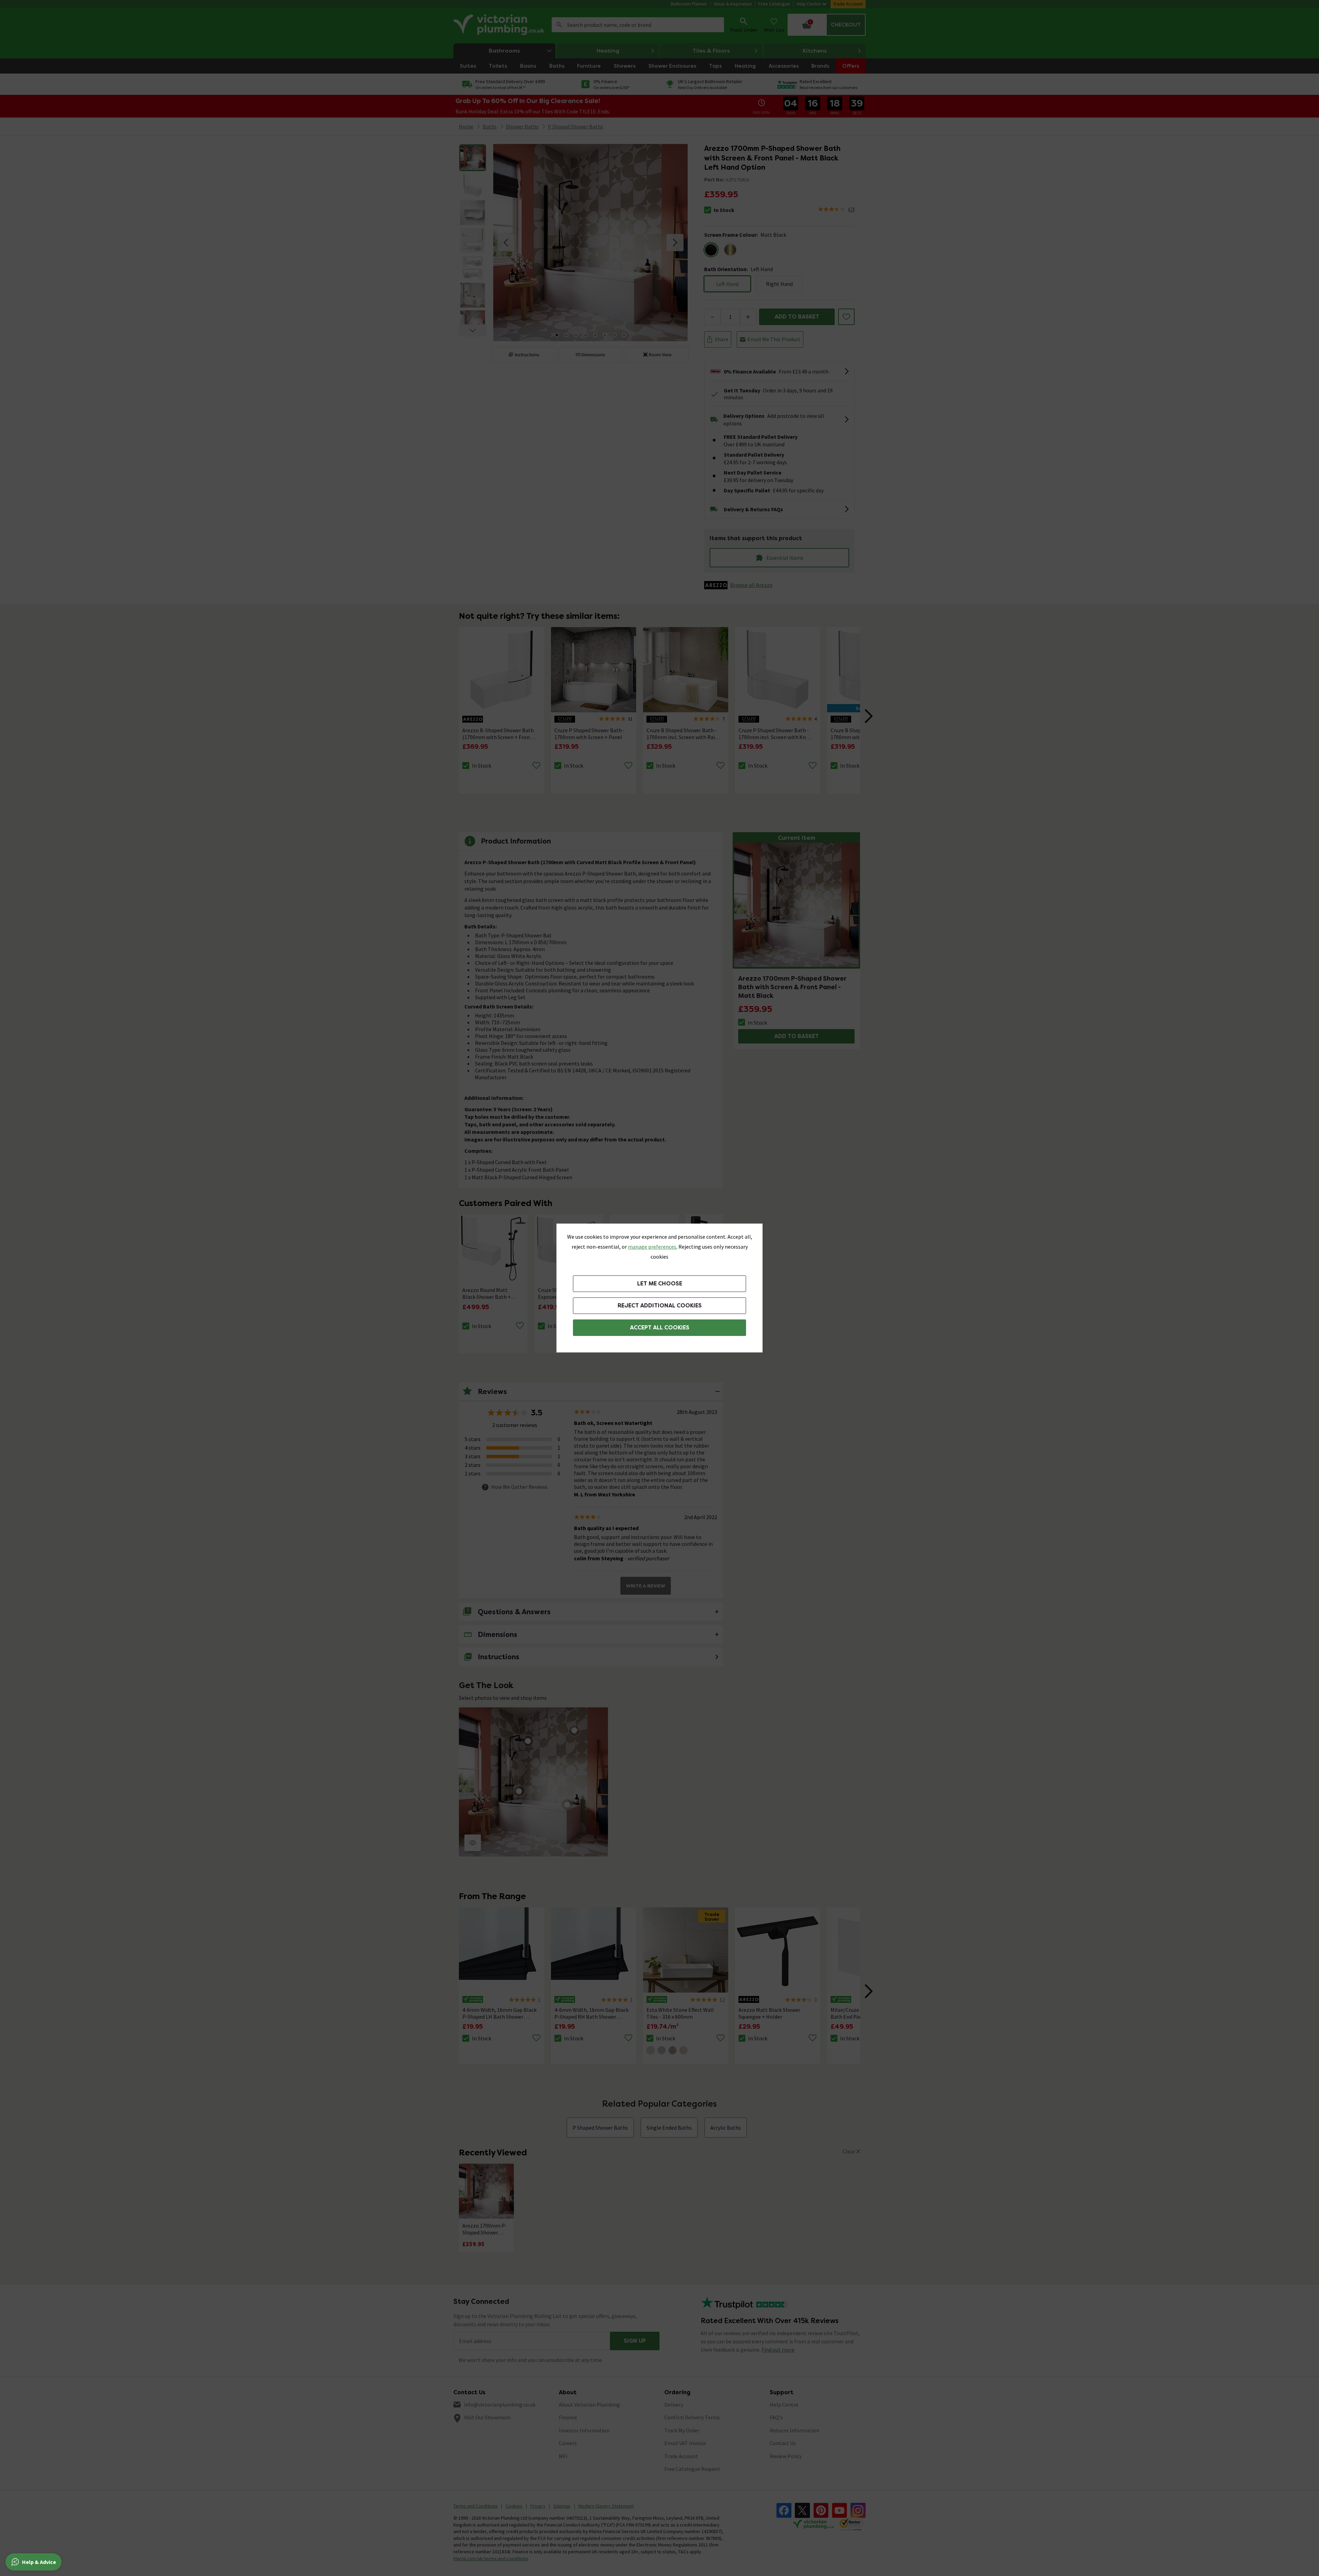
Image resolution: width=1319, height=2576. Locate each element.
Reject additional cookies (660, 1306)
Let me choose (660, 1284)
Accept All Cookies (660, 1328)
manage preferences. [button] (653, 1247)
